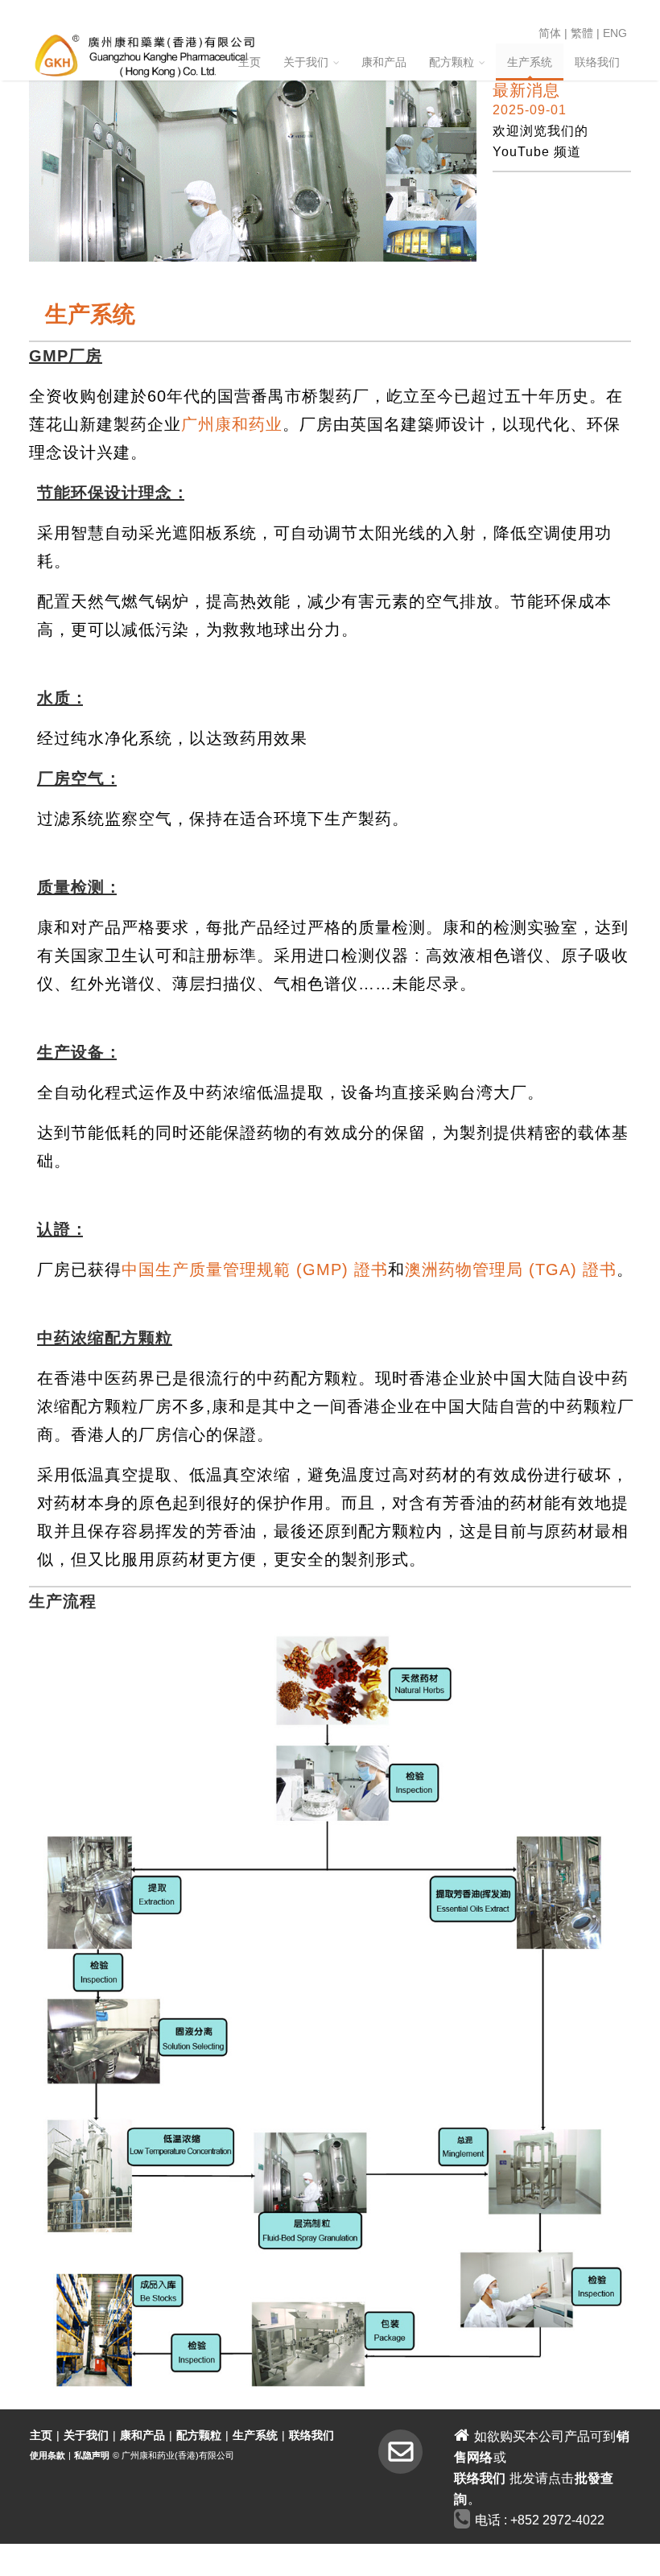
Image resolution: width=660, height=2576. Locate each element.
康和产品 (384, 62)
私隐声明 (92, 2455)
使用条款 (47, 2455)
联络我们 (597, 62)
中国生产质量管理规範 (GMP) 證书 (255, 1269)
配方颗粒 (452, 62)
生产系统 (530, 62)
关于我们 (306, 62)
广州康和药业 (232, 424)
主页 (250, 62)
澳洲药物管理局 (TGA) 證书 (511, 1269)
